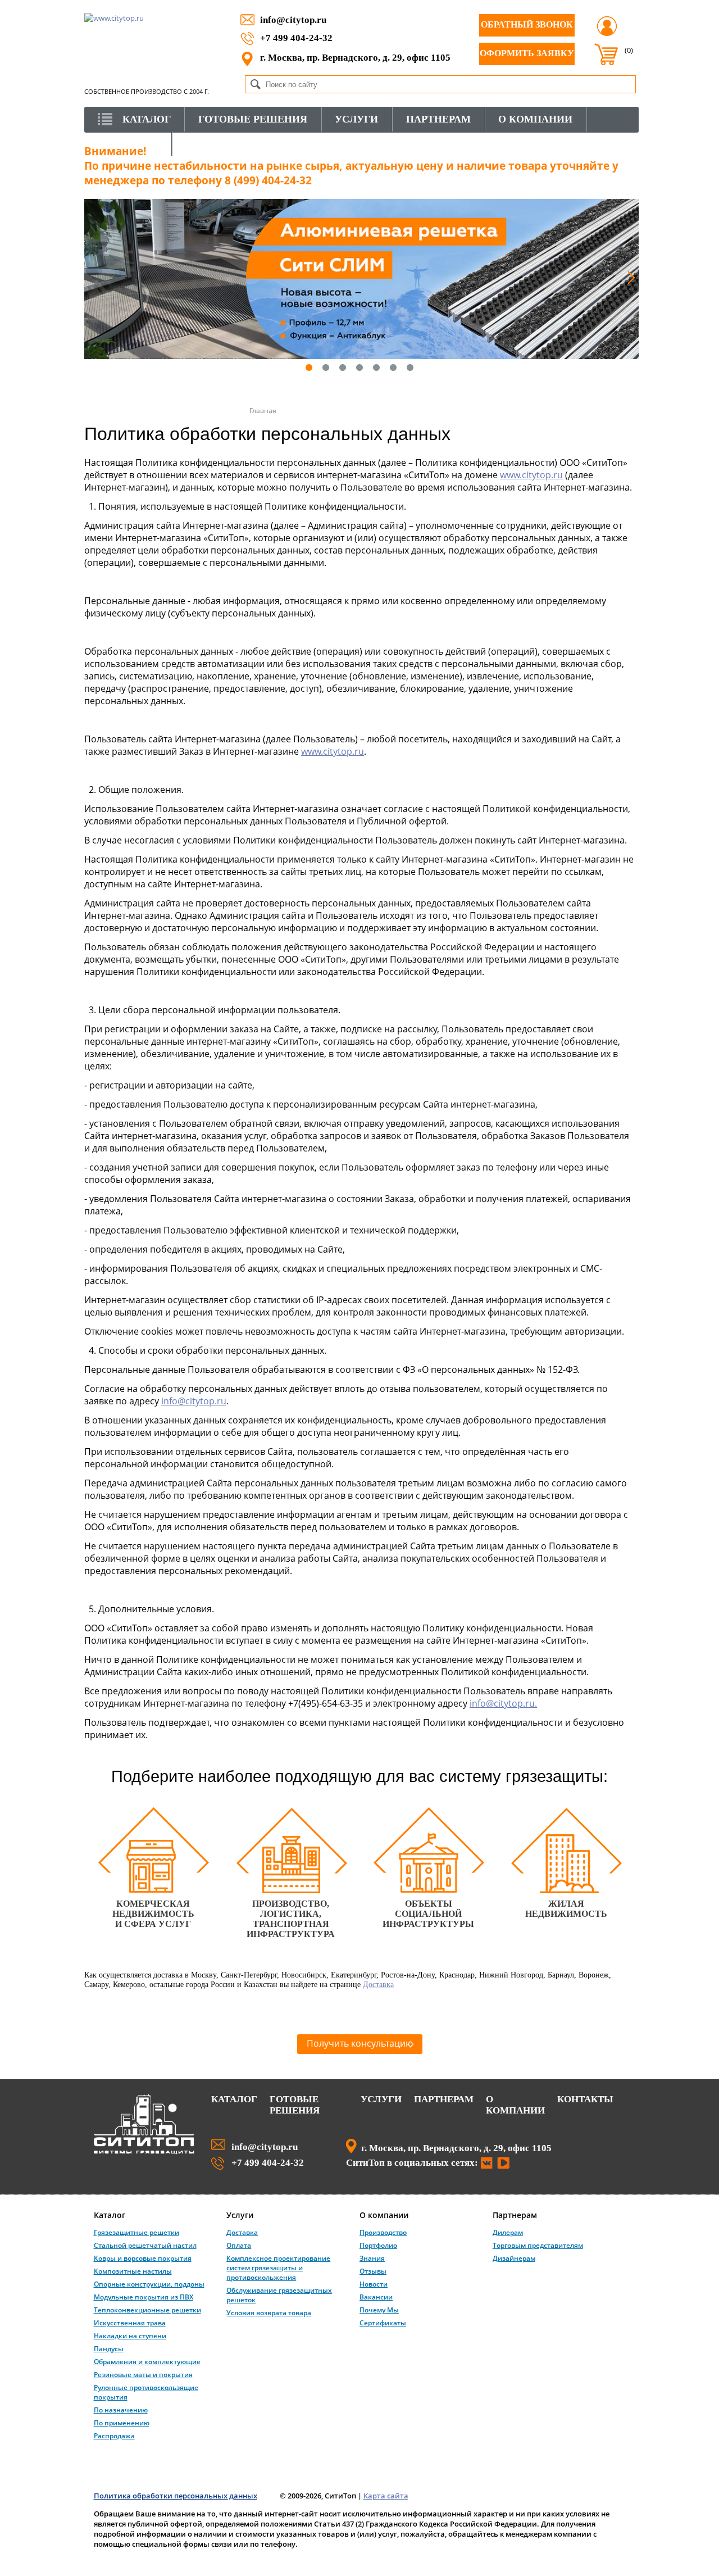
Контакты (585, 2099)
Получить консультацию (360, 2043)
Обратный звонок (527, 24)
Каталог (234, 2099)
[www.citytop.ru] (144, 2152)
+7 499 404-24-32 (296, 38)
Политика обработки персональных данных (176, 2496)
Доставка (378, 1984)
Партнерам (444, 2099)
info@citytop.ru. (503, 1703)
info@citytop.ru (293, 20)
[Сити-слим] (361, 279)
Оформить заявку (527, 53)
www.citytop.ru (531, 475)
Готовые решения (295, 2105)
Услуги (381, 2099)
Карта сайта (386, 2496)
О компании (515, 2105)
